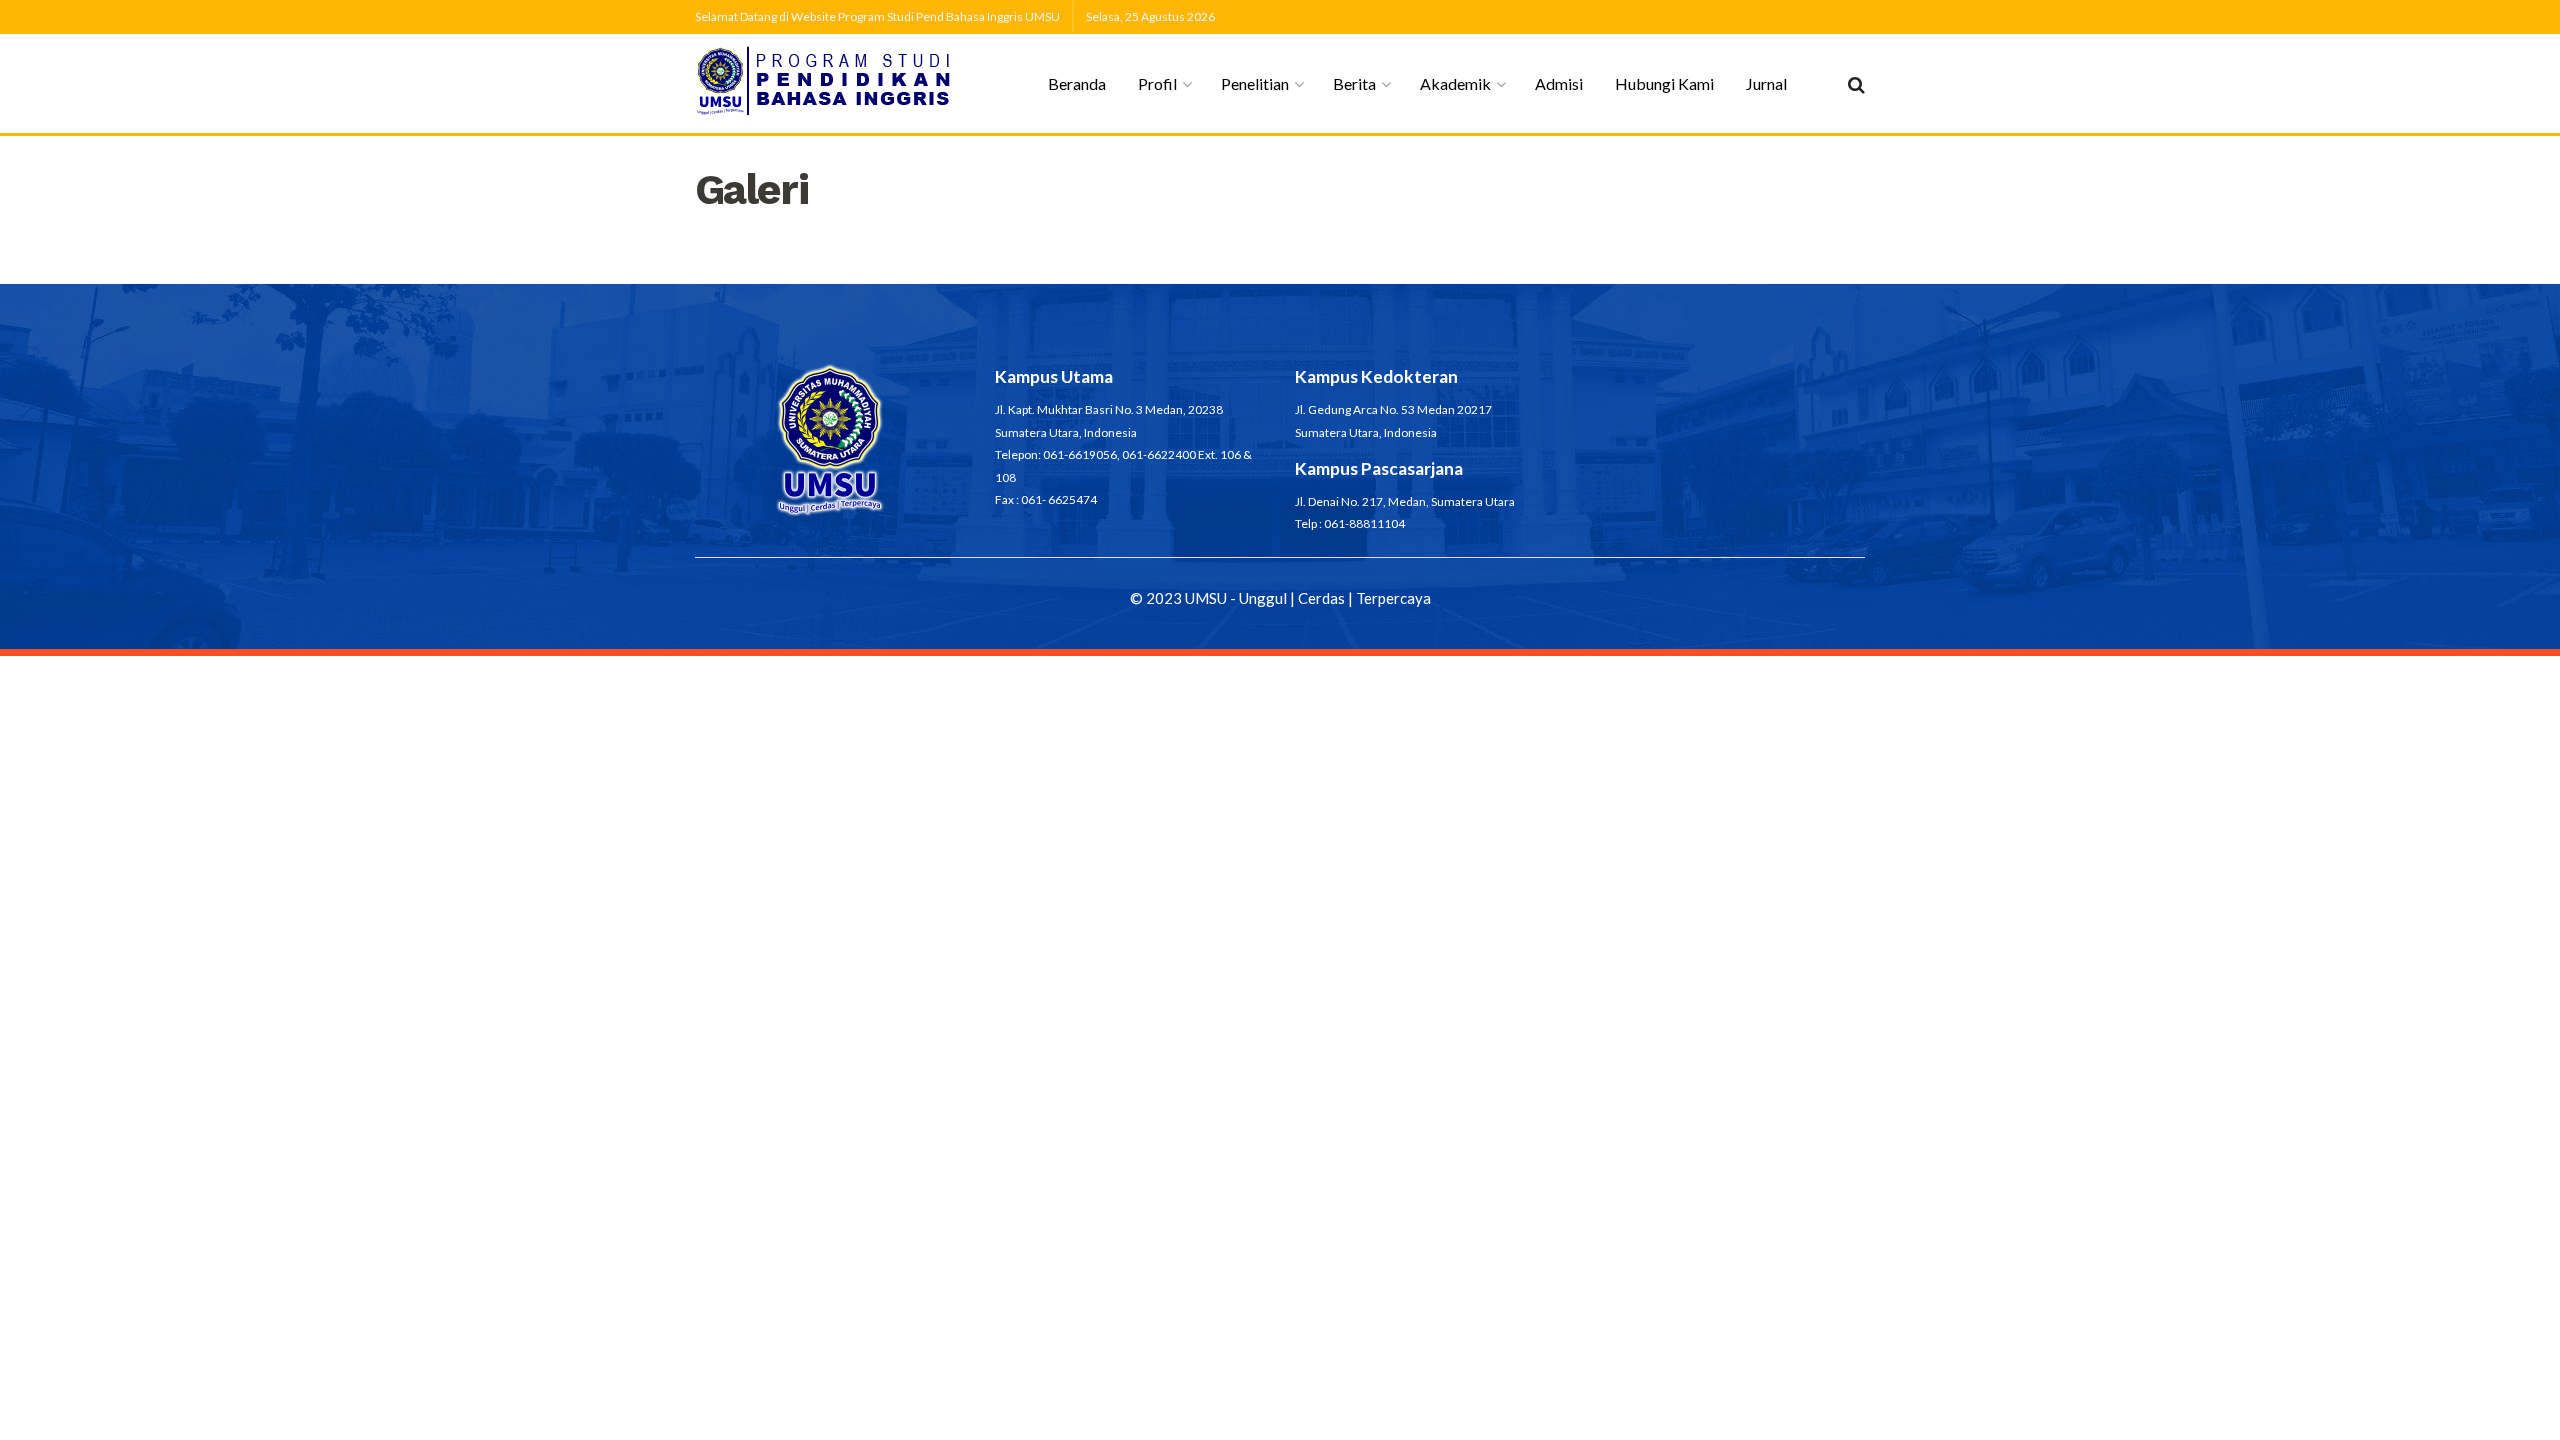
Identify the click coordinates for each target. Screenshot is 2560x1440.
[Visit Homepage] (826, 83)
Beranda (1077, 83)
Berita (1354, 83)
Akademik (1455, 83)
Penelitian (1255, 83)
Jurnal (1766, 83)
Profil (1157, 83)
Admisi (1559, 83)
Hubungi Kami (1664, 83)
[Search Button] (1856, 84)
